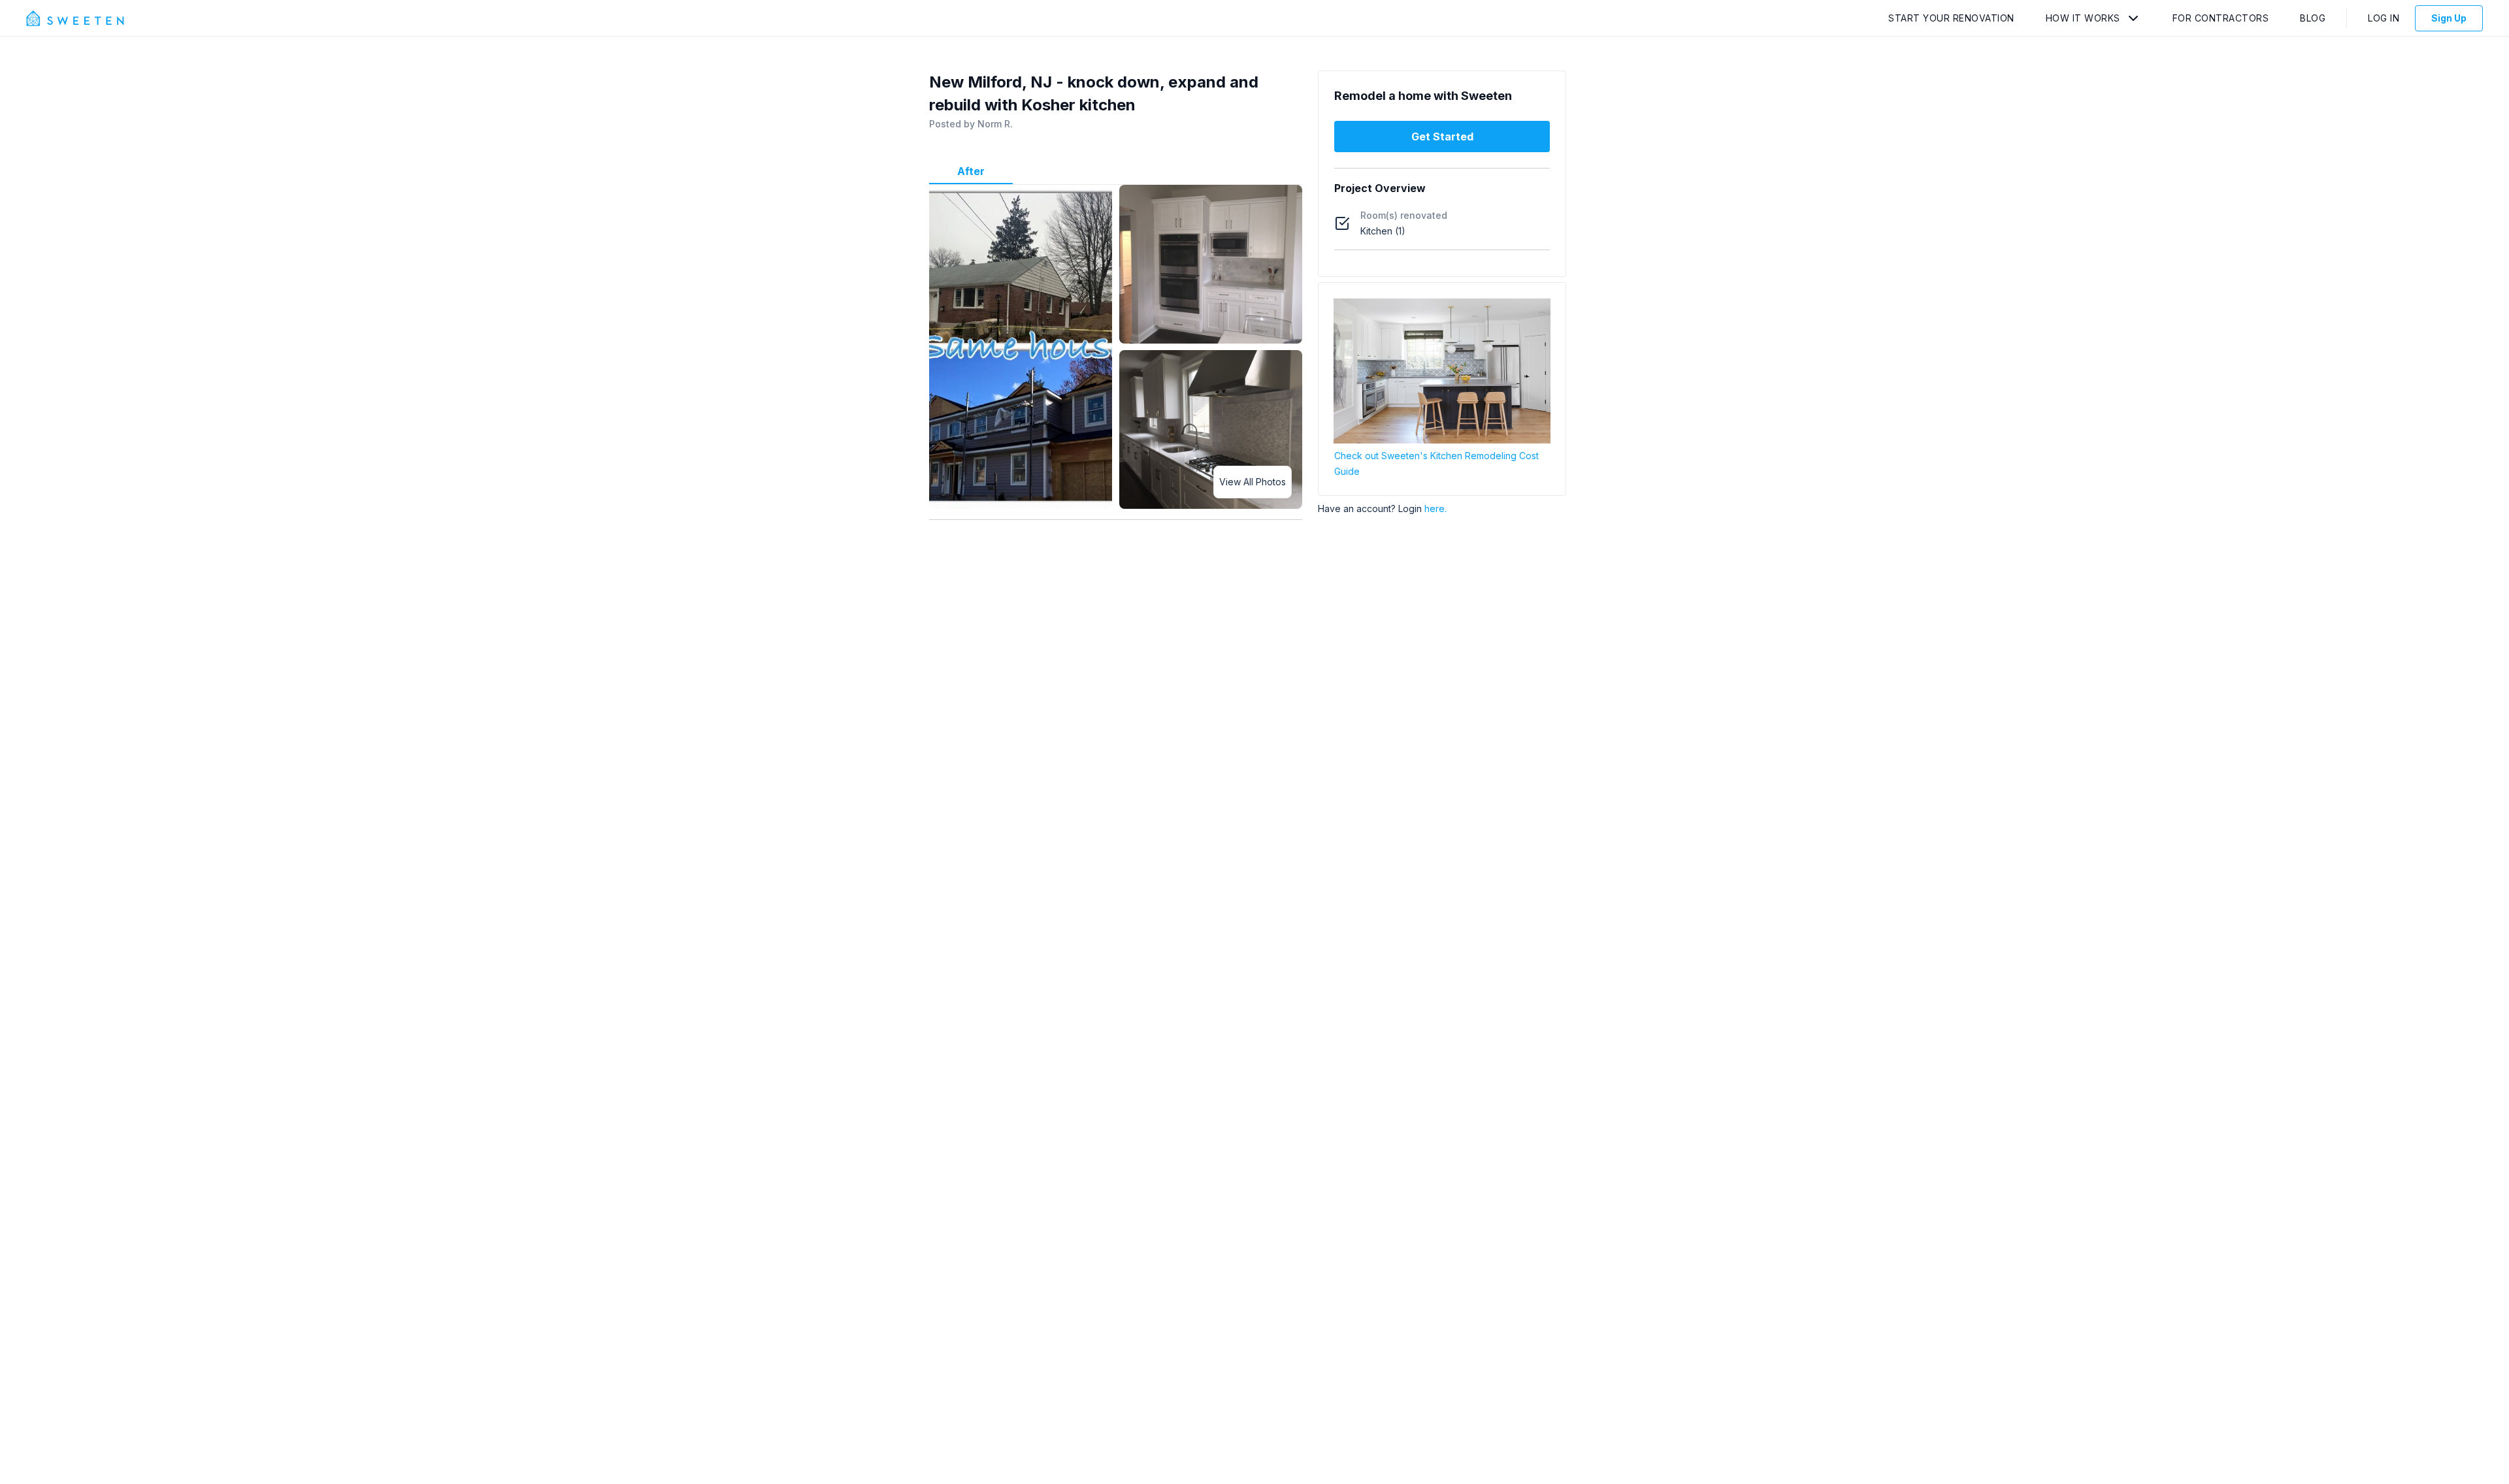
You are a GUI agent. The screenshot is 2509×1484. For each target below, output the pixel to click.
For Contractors (2221, 18)
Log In (2384, 18)
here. (1435, 508)
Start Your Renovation (1951, 18)
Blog (2313, 18)
